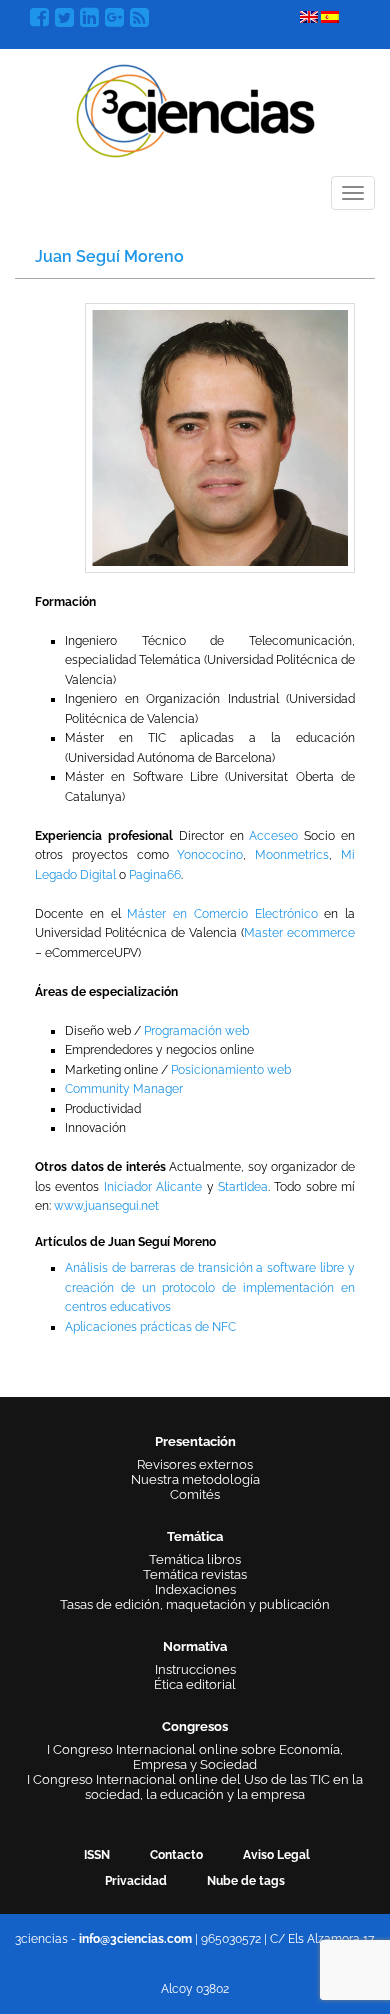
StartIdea (243, 1187)
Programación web (196, 1031)
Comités (195, 1494)
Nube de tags (246, 1881)
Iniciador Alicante (153, 1187)
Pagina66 (155, 875)
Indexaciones (195, 1589)
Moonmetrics (292, 855)
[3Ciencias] (195, 108)
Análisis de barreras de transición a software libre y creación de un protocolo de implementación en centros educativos (210, 1287)
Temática (195, 1536)
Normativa (195, 1646)
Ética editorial (195, 1684)
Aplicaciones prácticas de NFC (150, 1327)
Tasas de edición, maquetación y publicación (195, 1604)
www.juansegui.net (106, 1206)
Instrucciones (195, 1669)
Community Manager (124, 1089)
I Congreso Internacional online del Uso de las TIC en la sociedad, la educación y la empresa (195, 1787)
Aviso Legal (276, 1855)
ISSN (97, 1855)
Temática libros (195, 1559)
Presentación (195, 1441)
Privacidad (136, 1881)
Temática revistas (195, 1574)
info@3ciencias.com (135, 1939)
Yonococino (210, 855)
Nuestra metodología (195, 1479)
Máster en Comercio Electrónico (222, 914)
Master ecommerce (299, 933)
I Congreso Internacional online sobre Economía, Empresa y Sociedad (195, 1757)
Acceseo (273, 836)
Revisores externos (195, 1464)
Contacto (176, 1855)
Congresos (195, 1726)
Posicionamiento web (231, 1070)
